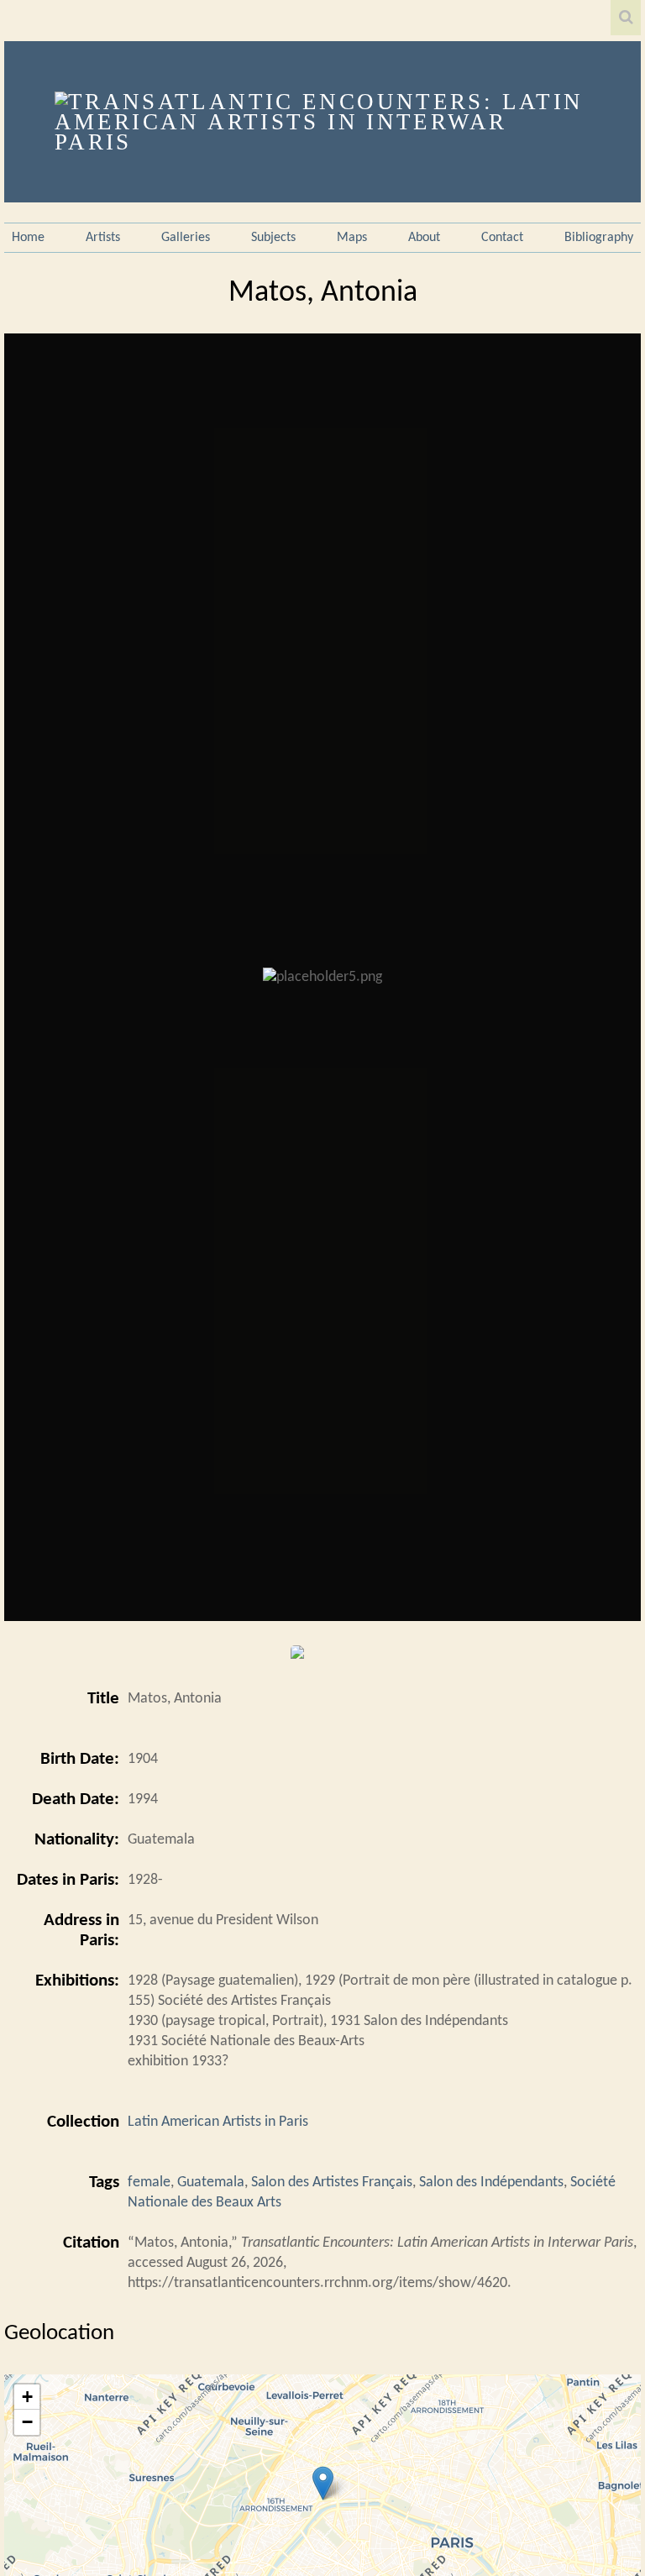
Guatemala (211, 2183)
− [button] (27, 2422)
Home (28, 238)
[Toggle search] (626, 18)
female (149, 2183)
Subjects (273, 238)
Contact (502, 238)
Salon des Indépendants (491, 2183)
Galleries (186, 238)
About (424, 238)
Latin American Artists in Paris (218, 2122)
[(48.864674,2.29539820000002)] (323, 2483)
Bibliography (599, 238)
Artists (103, 238)
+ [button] (27, 2397)
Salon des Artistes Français (332, 2183)
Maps (352, 238)
